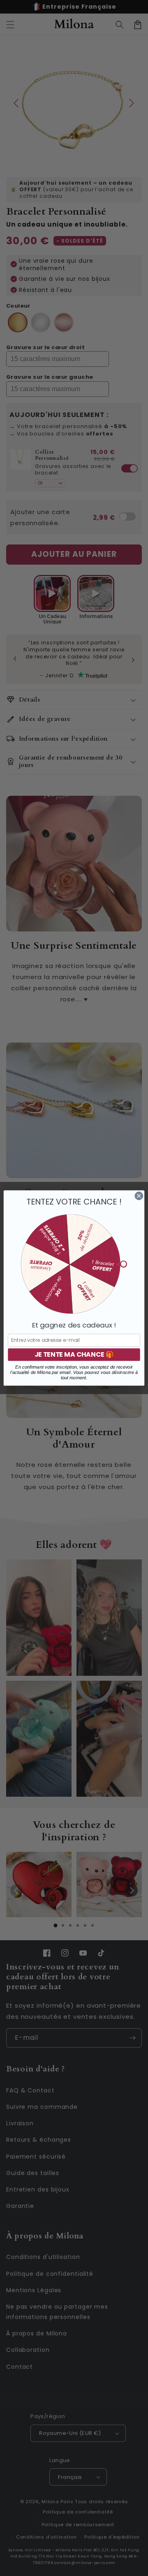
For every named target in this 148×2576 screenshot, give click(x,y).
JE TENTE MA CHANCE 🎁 (74, 1355)
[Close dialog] (139, 1196)
